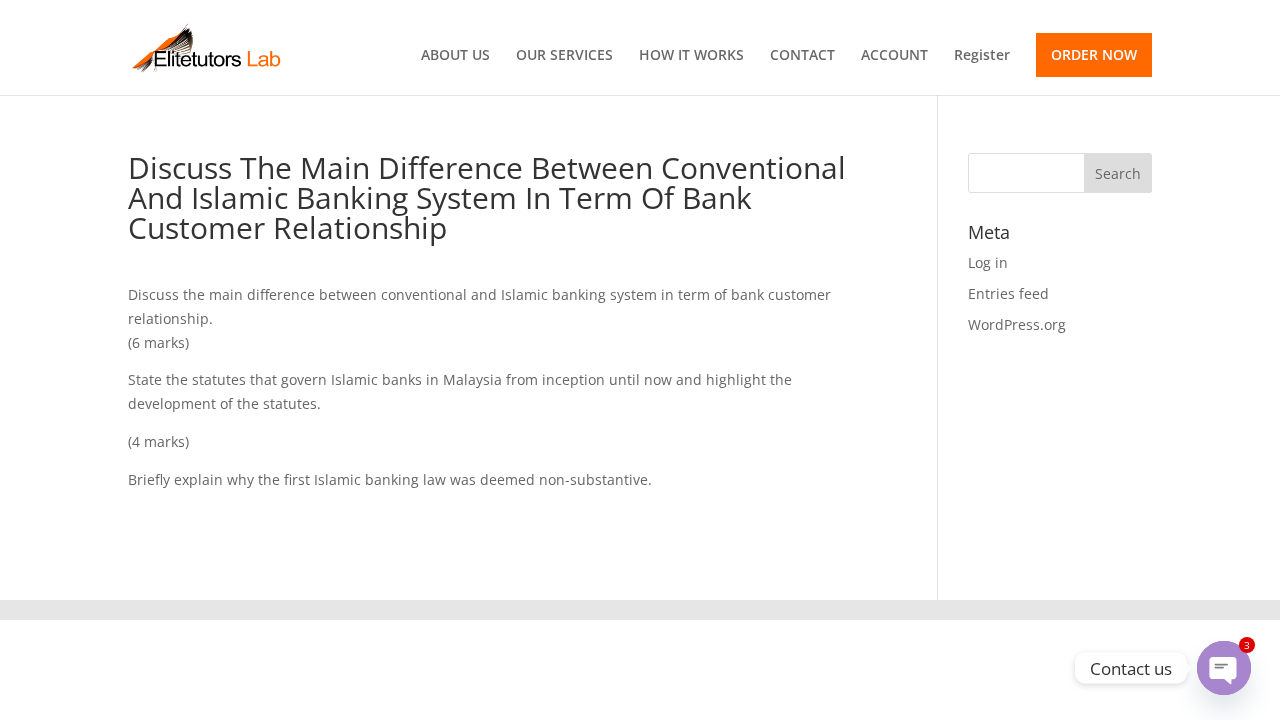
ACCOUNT (894, 56)
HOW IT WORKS (691, 56)
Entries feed (1008, 293)
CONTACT (802, 56)
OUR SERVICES (564, 56)
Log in (988, 262)
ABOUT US (455, 56)
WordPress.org (1017, 324)
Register (982, 56)
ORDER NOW (1094, 54)
